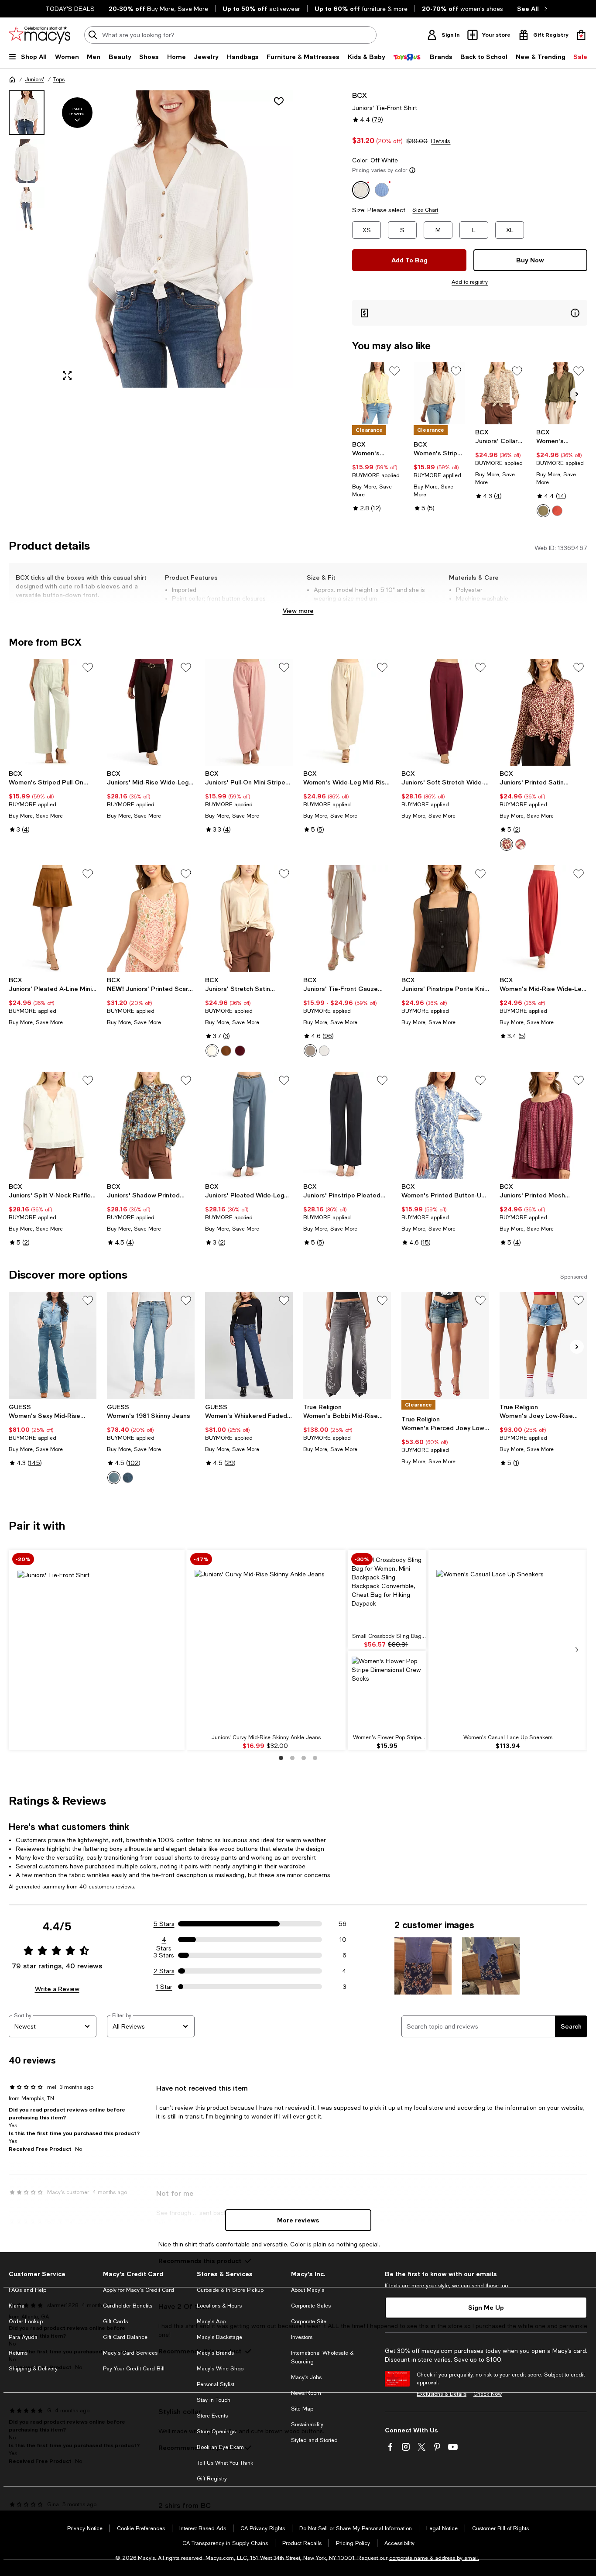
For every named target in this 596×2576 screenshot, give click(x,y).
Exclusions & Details (442, 2394)
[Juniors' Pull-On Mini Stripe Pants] (249, 712)
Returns (18, 2353)
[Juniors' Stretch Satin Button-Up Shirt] (249, 919)
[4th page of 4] (315, 1758)
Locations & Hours (219, 2306)
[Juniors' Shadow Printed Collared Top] (151, 1125)
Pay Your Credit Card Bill (134, 2369)
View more (298, 610)
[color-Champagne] (212, 1051)
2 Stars (164, 1971)
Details (441, 141)
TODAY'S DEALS (70, 9)
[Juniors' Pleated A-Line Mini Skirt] (53, 919)
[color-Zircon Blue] (114, 1478)
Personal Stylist (216, 2384)
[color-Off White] (324, 1051)
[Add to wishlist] (279, 101)
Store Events (212, 2416)
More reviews (298, 2220)
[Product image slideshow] (174, 239)
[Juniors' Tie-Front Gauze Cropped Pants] (347, 919)
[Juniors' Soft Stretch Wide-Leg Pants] (445, 712)
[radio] (543, 511)
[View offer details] (470, 313)
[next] (577, 1650)
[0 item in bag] (581, 35)
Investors (302, 2337)
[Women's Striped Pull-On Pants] (53, 712)
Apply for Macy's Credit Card (139, 2290)
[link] (378, 476)
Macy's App (211, 2321)
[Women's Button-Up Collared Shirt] (378, 393)
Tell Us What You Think (225, 2463)
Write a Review (57, 1989)
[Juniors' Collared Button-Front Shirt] (501, 393)
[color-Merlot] (240, 1051)
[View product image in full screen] (67, 375)
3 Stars (164, 1955)
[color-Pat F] (507, 844)
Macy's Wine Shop (220, 2369)
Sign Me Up (486, 2307)
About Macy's (308, 2290)
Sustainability (307, 2425)
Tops (59, 79)
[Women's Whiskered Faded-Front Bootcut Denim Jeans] (249, 1345)
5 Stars (164, 1924)
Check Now (488, 2394)
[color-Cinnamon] (226, 1051)
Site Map (302, 2409)
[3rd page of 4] (304, 1758)
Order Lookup (26, 2321)
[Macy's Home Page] (39, 35)
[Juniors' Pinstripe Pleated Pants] (347, 1125)
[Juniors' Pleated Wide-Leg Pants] (249, 1125)
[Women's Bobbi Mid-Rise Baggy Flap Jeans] (347, 1345)
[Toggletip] (412, 170)
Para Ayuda (23, 2337)
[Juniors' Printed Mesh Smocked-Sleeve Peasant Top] (543, 1125)
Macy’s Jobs (306, 2377)
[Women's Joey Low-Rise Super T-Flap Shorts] (543, 1345)
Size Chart (425, 210)
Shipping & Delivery (33, 2369)
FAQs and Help (27, 2290)
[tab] (27, 113)
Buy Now (530, 260)
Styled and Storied (314, 2440)
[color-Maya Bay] (128, 1478)
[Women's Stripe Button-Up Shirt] (439, 393)
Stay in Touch (214, 2400)
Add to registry (470, 282)
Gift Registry (212, 2479)
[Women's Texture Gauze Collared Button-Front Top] (562, 393)
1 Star (164, 1987)
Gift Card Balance (125, 2337)
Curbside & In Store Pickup (230, 2290)
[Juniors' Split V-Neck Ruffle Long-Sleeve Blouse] (53, 1125)
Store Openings (216, 2432)
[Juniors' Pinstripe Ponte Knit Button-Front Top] (445, 919)
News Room (306, 2393)
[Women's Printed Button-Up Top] (445, 1125)
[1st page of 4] (281, 1758)
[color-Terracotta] (557, 511)
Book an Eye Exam (220, 2447)
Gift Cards (115, 2321)
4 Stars (164, 1940)
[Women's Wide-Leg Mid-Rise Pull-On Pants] (347, 712)
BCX (360, 95)
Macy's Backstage (219, 2337)
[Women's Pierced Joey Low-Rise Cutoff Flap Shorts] (445, 1345)
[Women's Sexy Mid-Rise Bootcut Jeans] (53, 1345)
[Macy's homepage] (12, 79)
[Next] (577, 394)
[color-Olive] (543, 511)
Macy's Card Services (130, 2353)
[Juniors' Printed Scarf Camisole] (151, 919)
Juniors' (34, 79)
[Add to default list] (394, 371)
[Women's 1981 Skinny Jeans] (151, 1345)
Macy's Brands (215, 2353)
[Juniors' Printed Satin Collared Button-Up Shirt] (543, 712)
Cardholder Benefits (128, 2306)
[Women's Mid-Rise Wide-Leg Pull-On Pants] (543, 919)
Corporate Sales (311, 2306)
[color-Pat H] (521, 844)
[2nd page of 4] (292, 1758)
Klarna (17, 2306)
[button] (151, 239)
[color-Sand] (310, 1051)
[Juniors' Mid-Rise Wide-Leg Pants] (151, 712)
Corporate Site (309, 2321)
